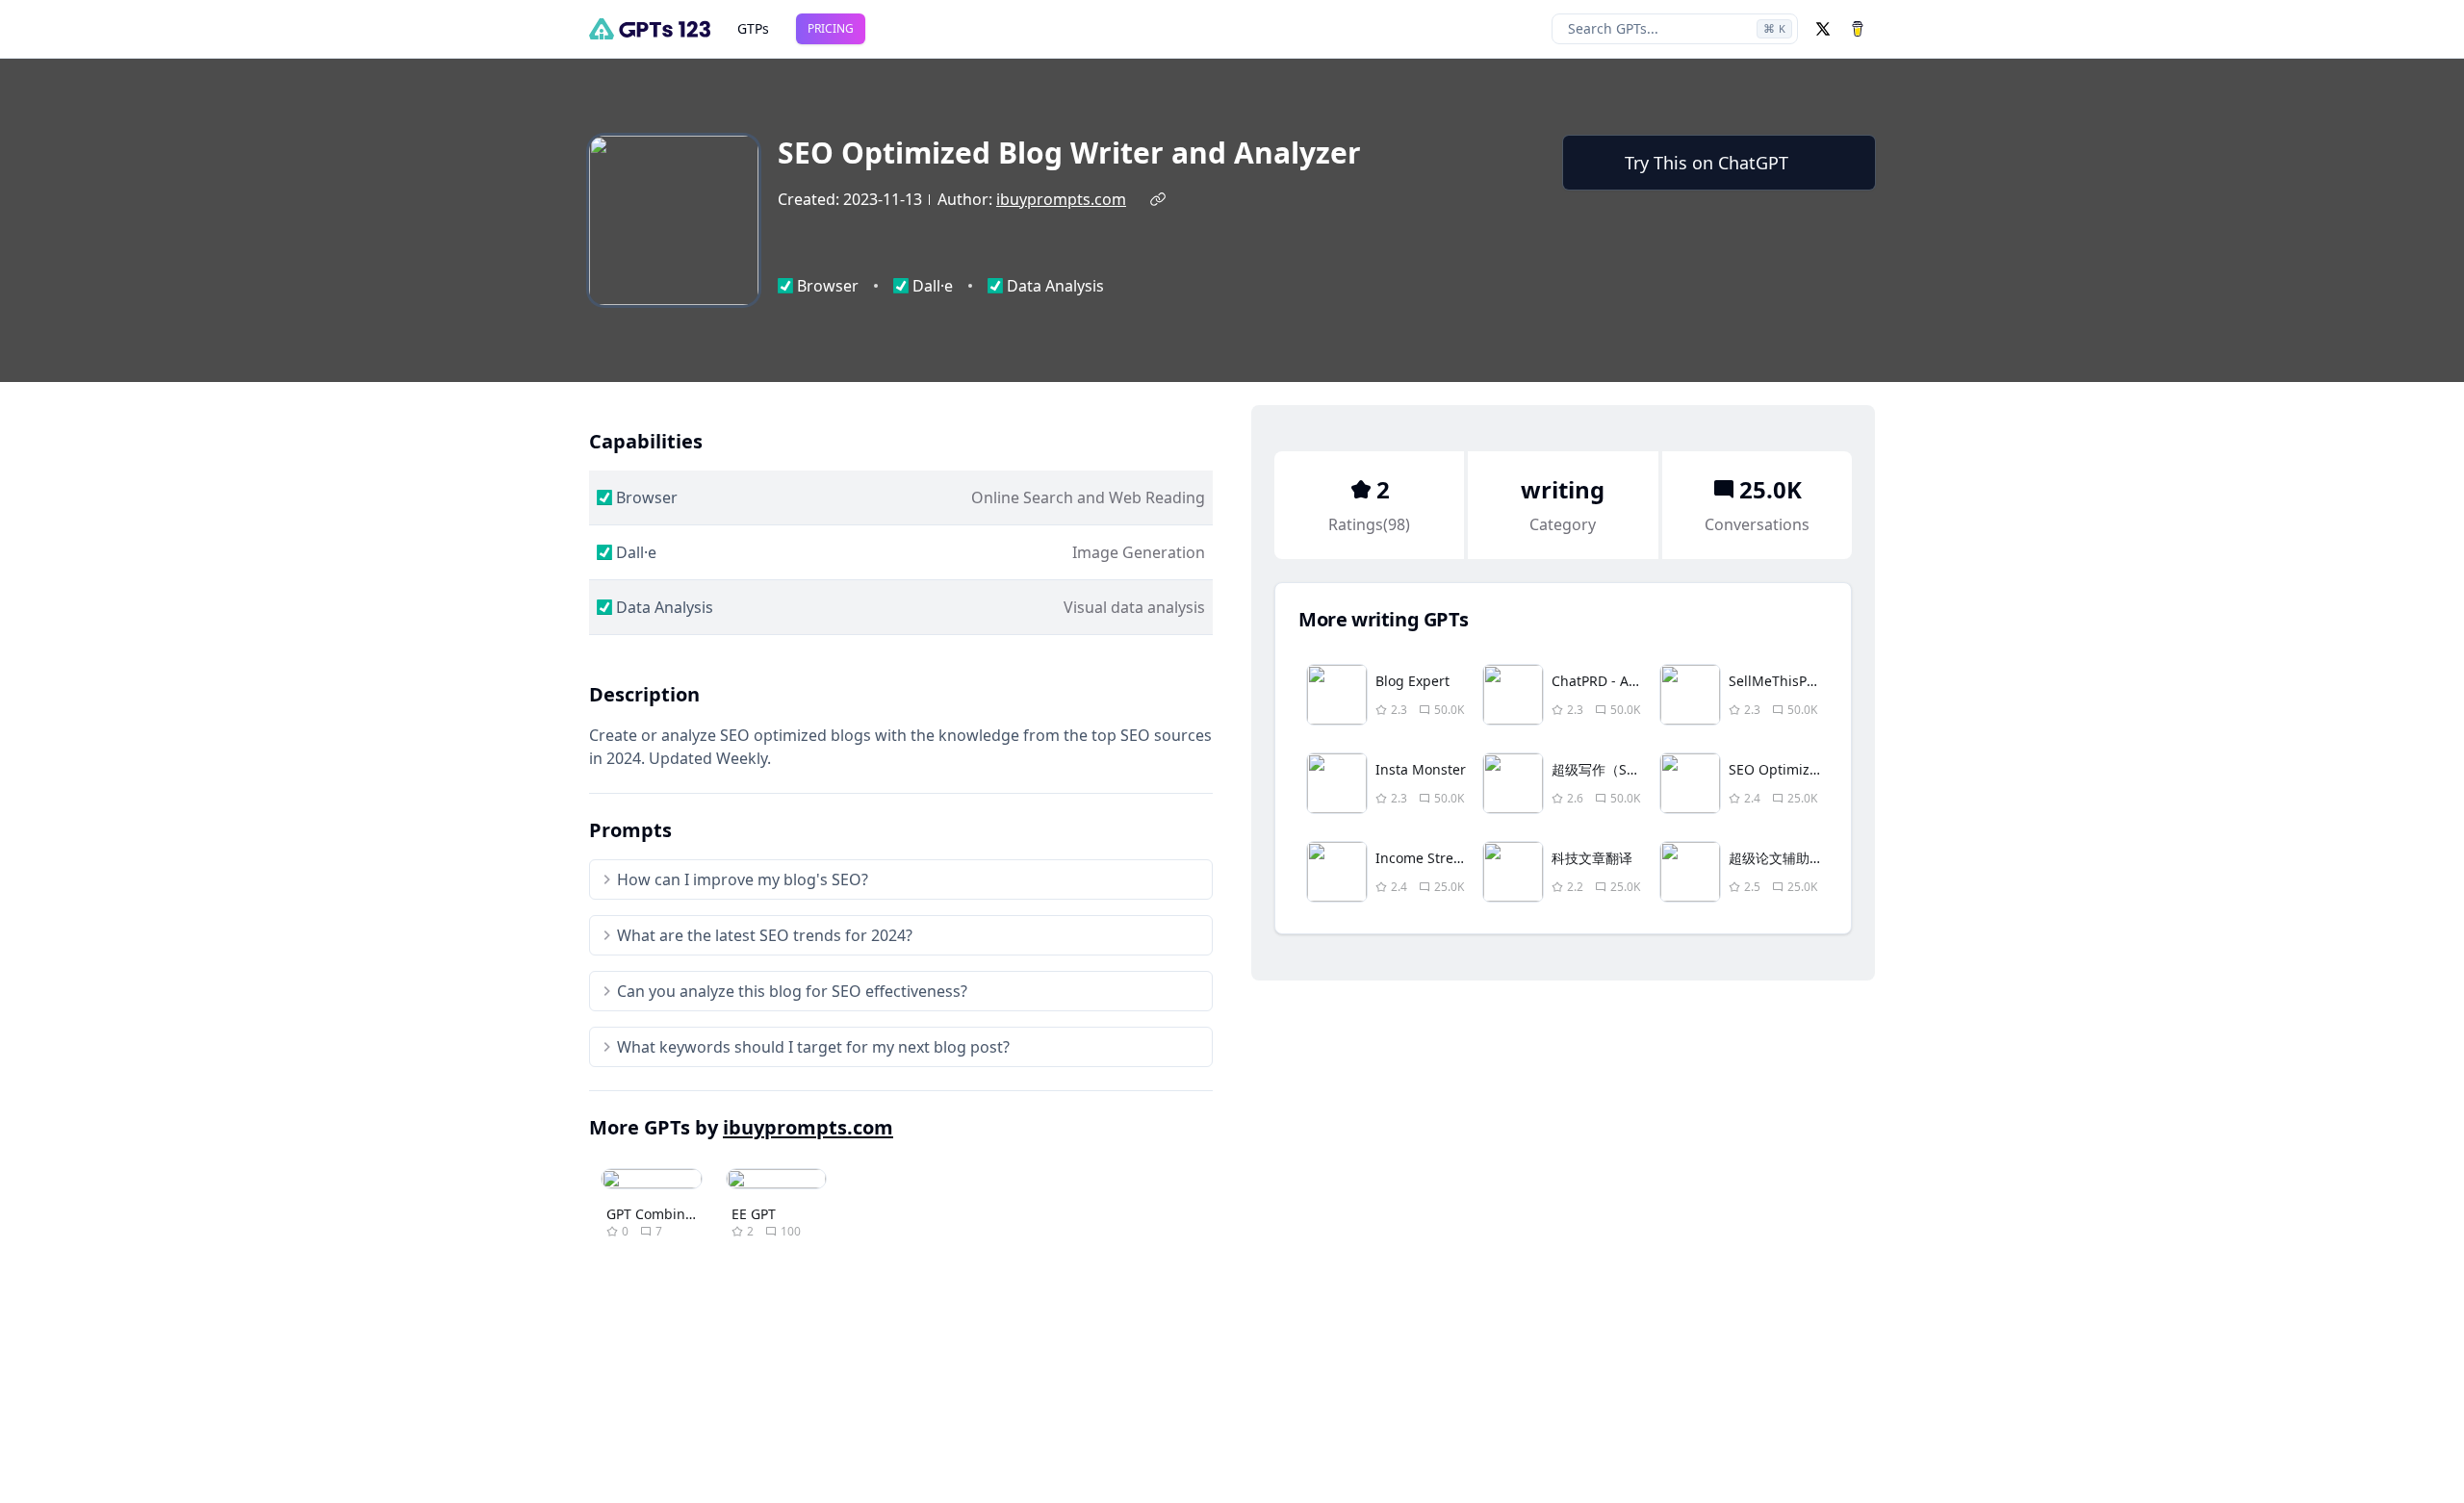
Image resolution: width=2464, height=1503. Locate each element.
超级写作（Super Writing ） (1639, 769)
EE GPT (754, 1214)
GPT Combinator (659, 1214)
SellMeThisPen (1776, 681)
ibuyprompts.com (1061, 199)
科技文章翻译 (1592, 858)
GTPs (753, 28)
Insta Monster (1421, 769)
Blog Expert (1412, 681)
